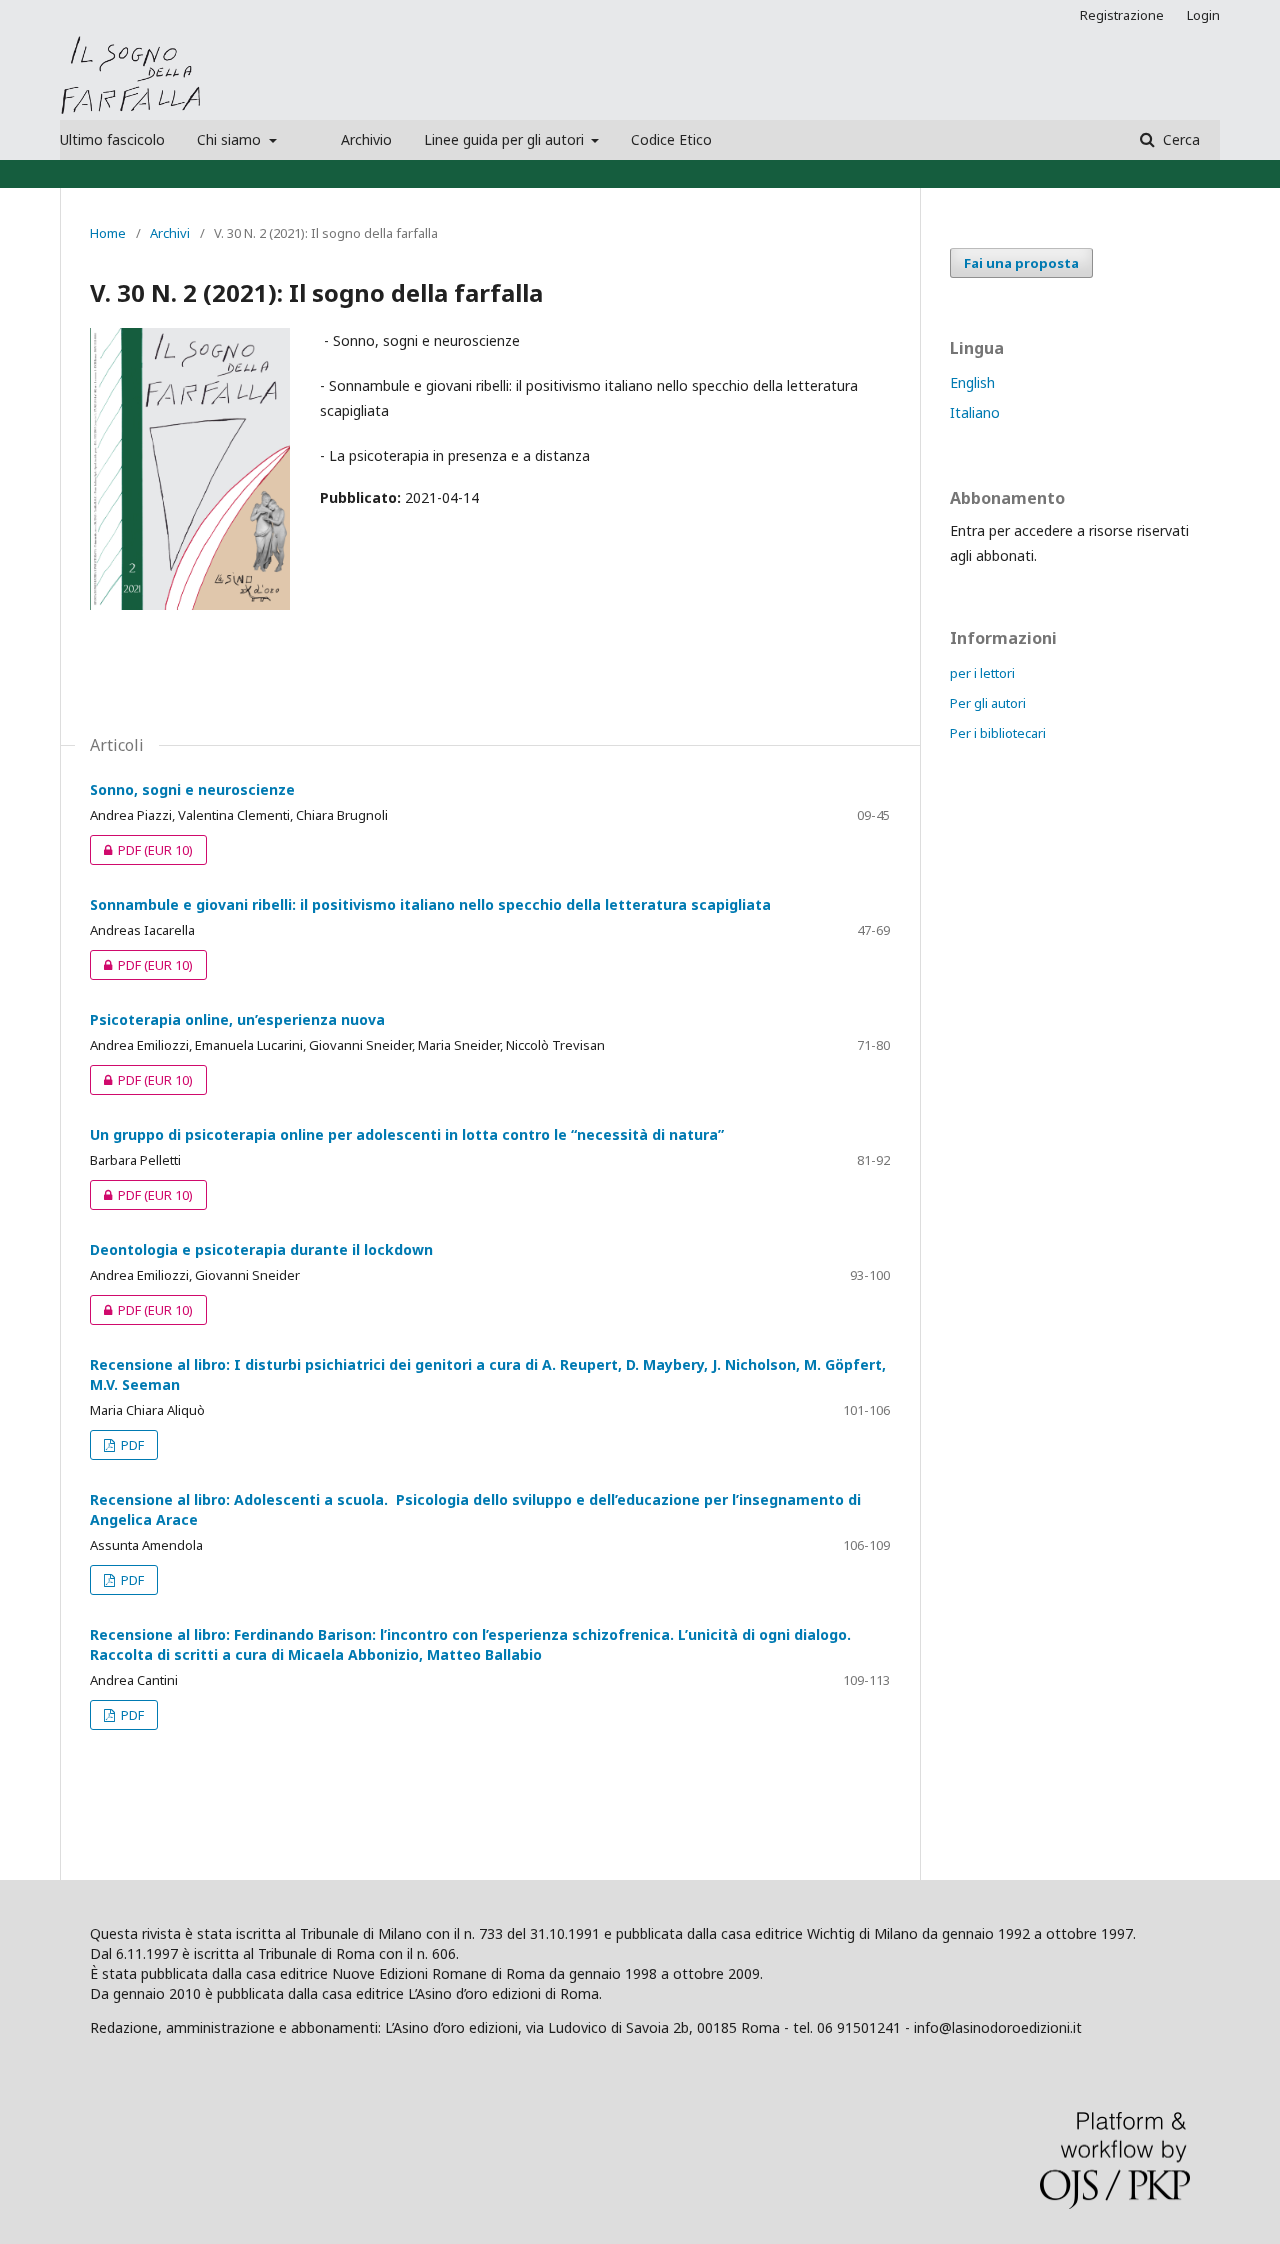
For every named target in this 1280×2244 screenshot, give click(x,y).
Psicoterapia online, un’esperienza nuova (237, 1019)
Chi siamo (231, 139)
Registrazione (1122, 15)
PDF (141, 850)
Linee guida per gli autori (506, 139)
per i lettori (982, 673)
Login (1203, 15)
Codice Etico (671, 139)
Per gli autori (988, 703)
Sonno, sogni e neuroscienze (192, 789)
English (972, 382)
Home (108, 233)
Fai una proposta (1021, 263)
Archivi (170, 233)
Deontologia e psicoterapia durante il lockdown (261, 1249)
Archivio (366, 139)
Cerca (1179, 139)
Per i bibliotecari (998, 733)
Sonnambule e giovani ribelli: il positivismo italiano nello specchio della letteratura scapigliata (430, 904)
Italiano (975, 412)
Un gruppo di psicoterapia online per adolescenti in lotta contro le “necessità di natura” (407, 1134)
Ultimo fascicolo (112, 139)
